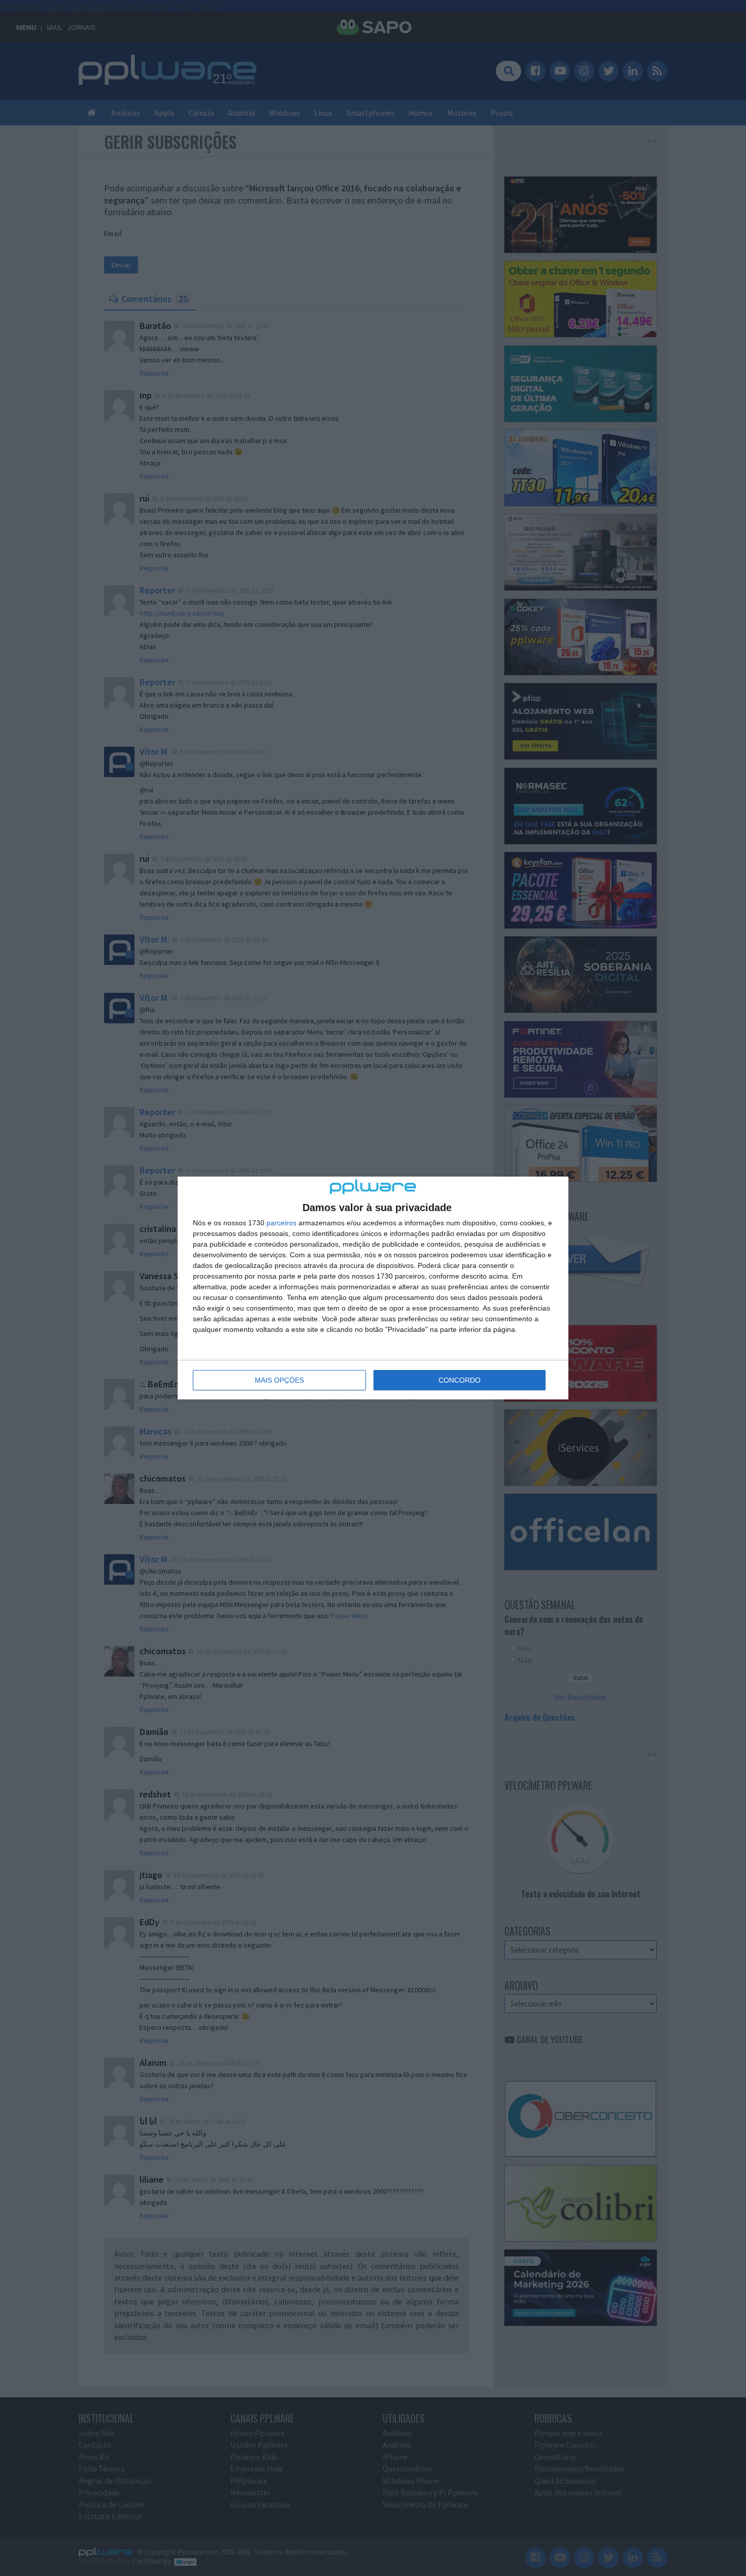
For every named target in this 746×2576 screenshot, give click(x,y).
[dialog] (373, 1288)
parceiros (281, 1223)
